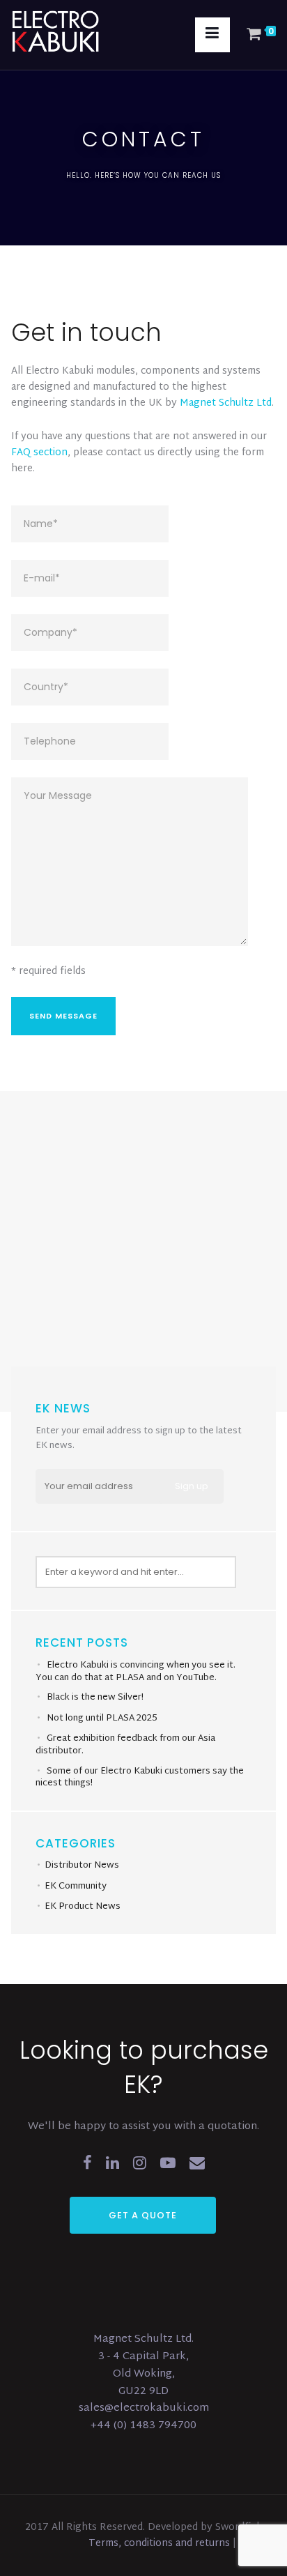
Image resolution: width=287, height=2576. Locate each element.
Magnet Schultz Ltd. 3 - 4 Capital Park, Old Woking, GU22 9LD (143, 2365)
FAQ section (39, 453)
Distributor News (82, 1866)
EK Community (76, 1887)
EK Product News (83, 1907)
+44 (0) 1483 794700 (143, 2426)
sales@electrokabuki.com (144, 2408)
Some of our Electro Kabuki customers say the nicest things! (140, 1778)
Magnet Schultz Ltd (226, 403)
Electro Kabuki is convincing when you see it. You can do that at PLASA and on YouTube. (135, 1672)
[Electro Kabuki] (74, 31)
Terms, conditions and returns (161, 2544)
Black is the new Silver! (95, 1698)
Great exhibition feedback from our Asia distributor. (125, 1745)
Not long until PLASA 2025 (102, 1718)
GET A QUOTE (143, 2215)
